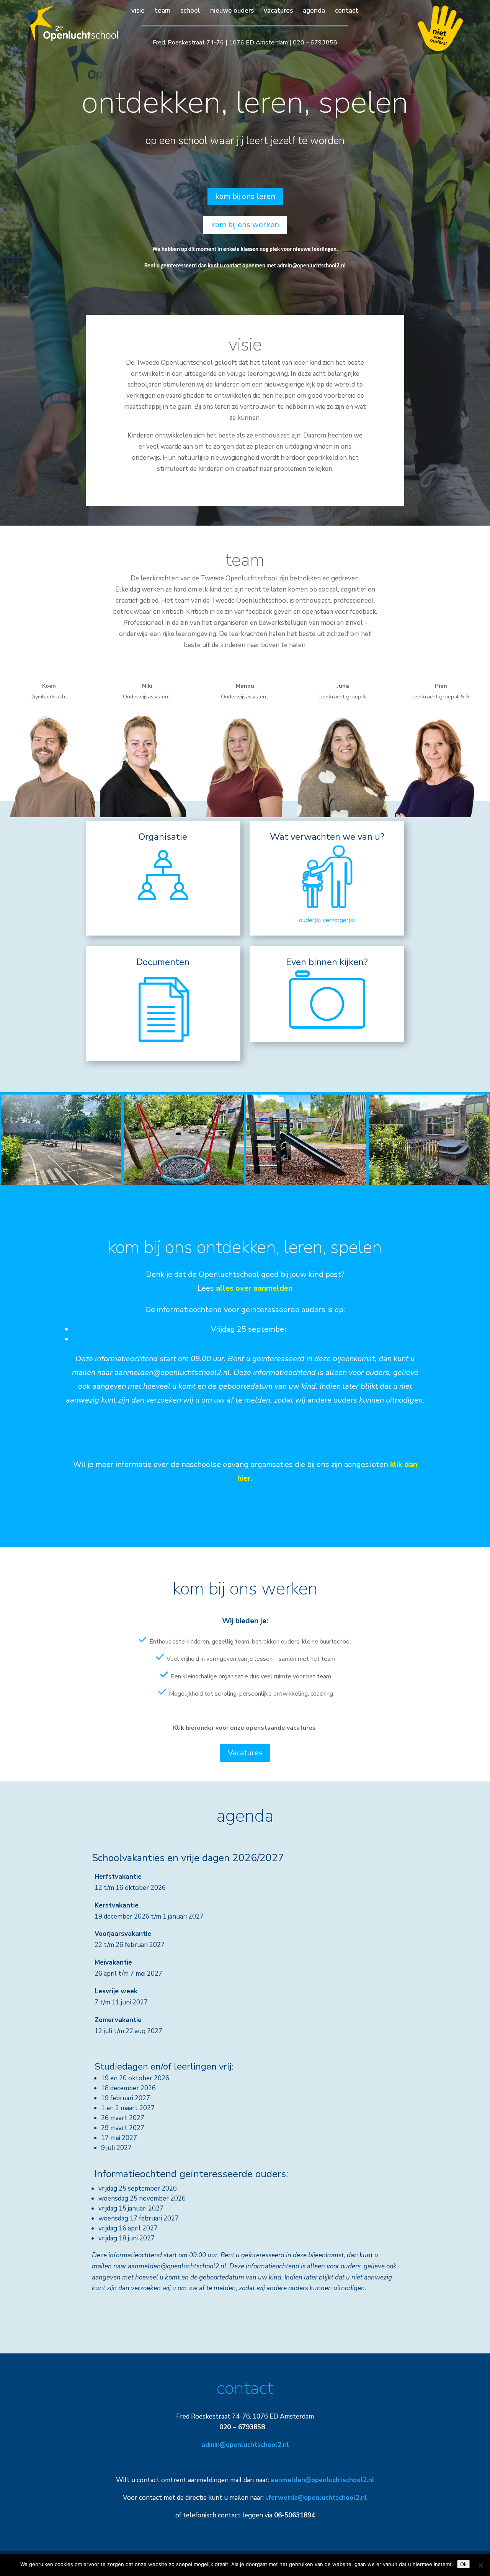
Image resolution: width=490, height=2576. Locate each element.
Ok (463, 2564)
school (190, 11)
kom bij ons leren (245, 196)
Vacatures (245, 1753)
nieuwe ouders (232, 11)
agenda (314, 11)
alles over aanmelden (254, 1288)
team (163, 11)
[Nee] (480, 2565)
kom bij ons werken (245, 225)
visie (138, 11)
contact (347, 11)
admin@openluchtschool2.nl (311, 266)
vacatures (278, 11)
